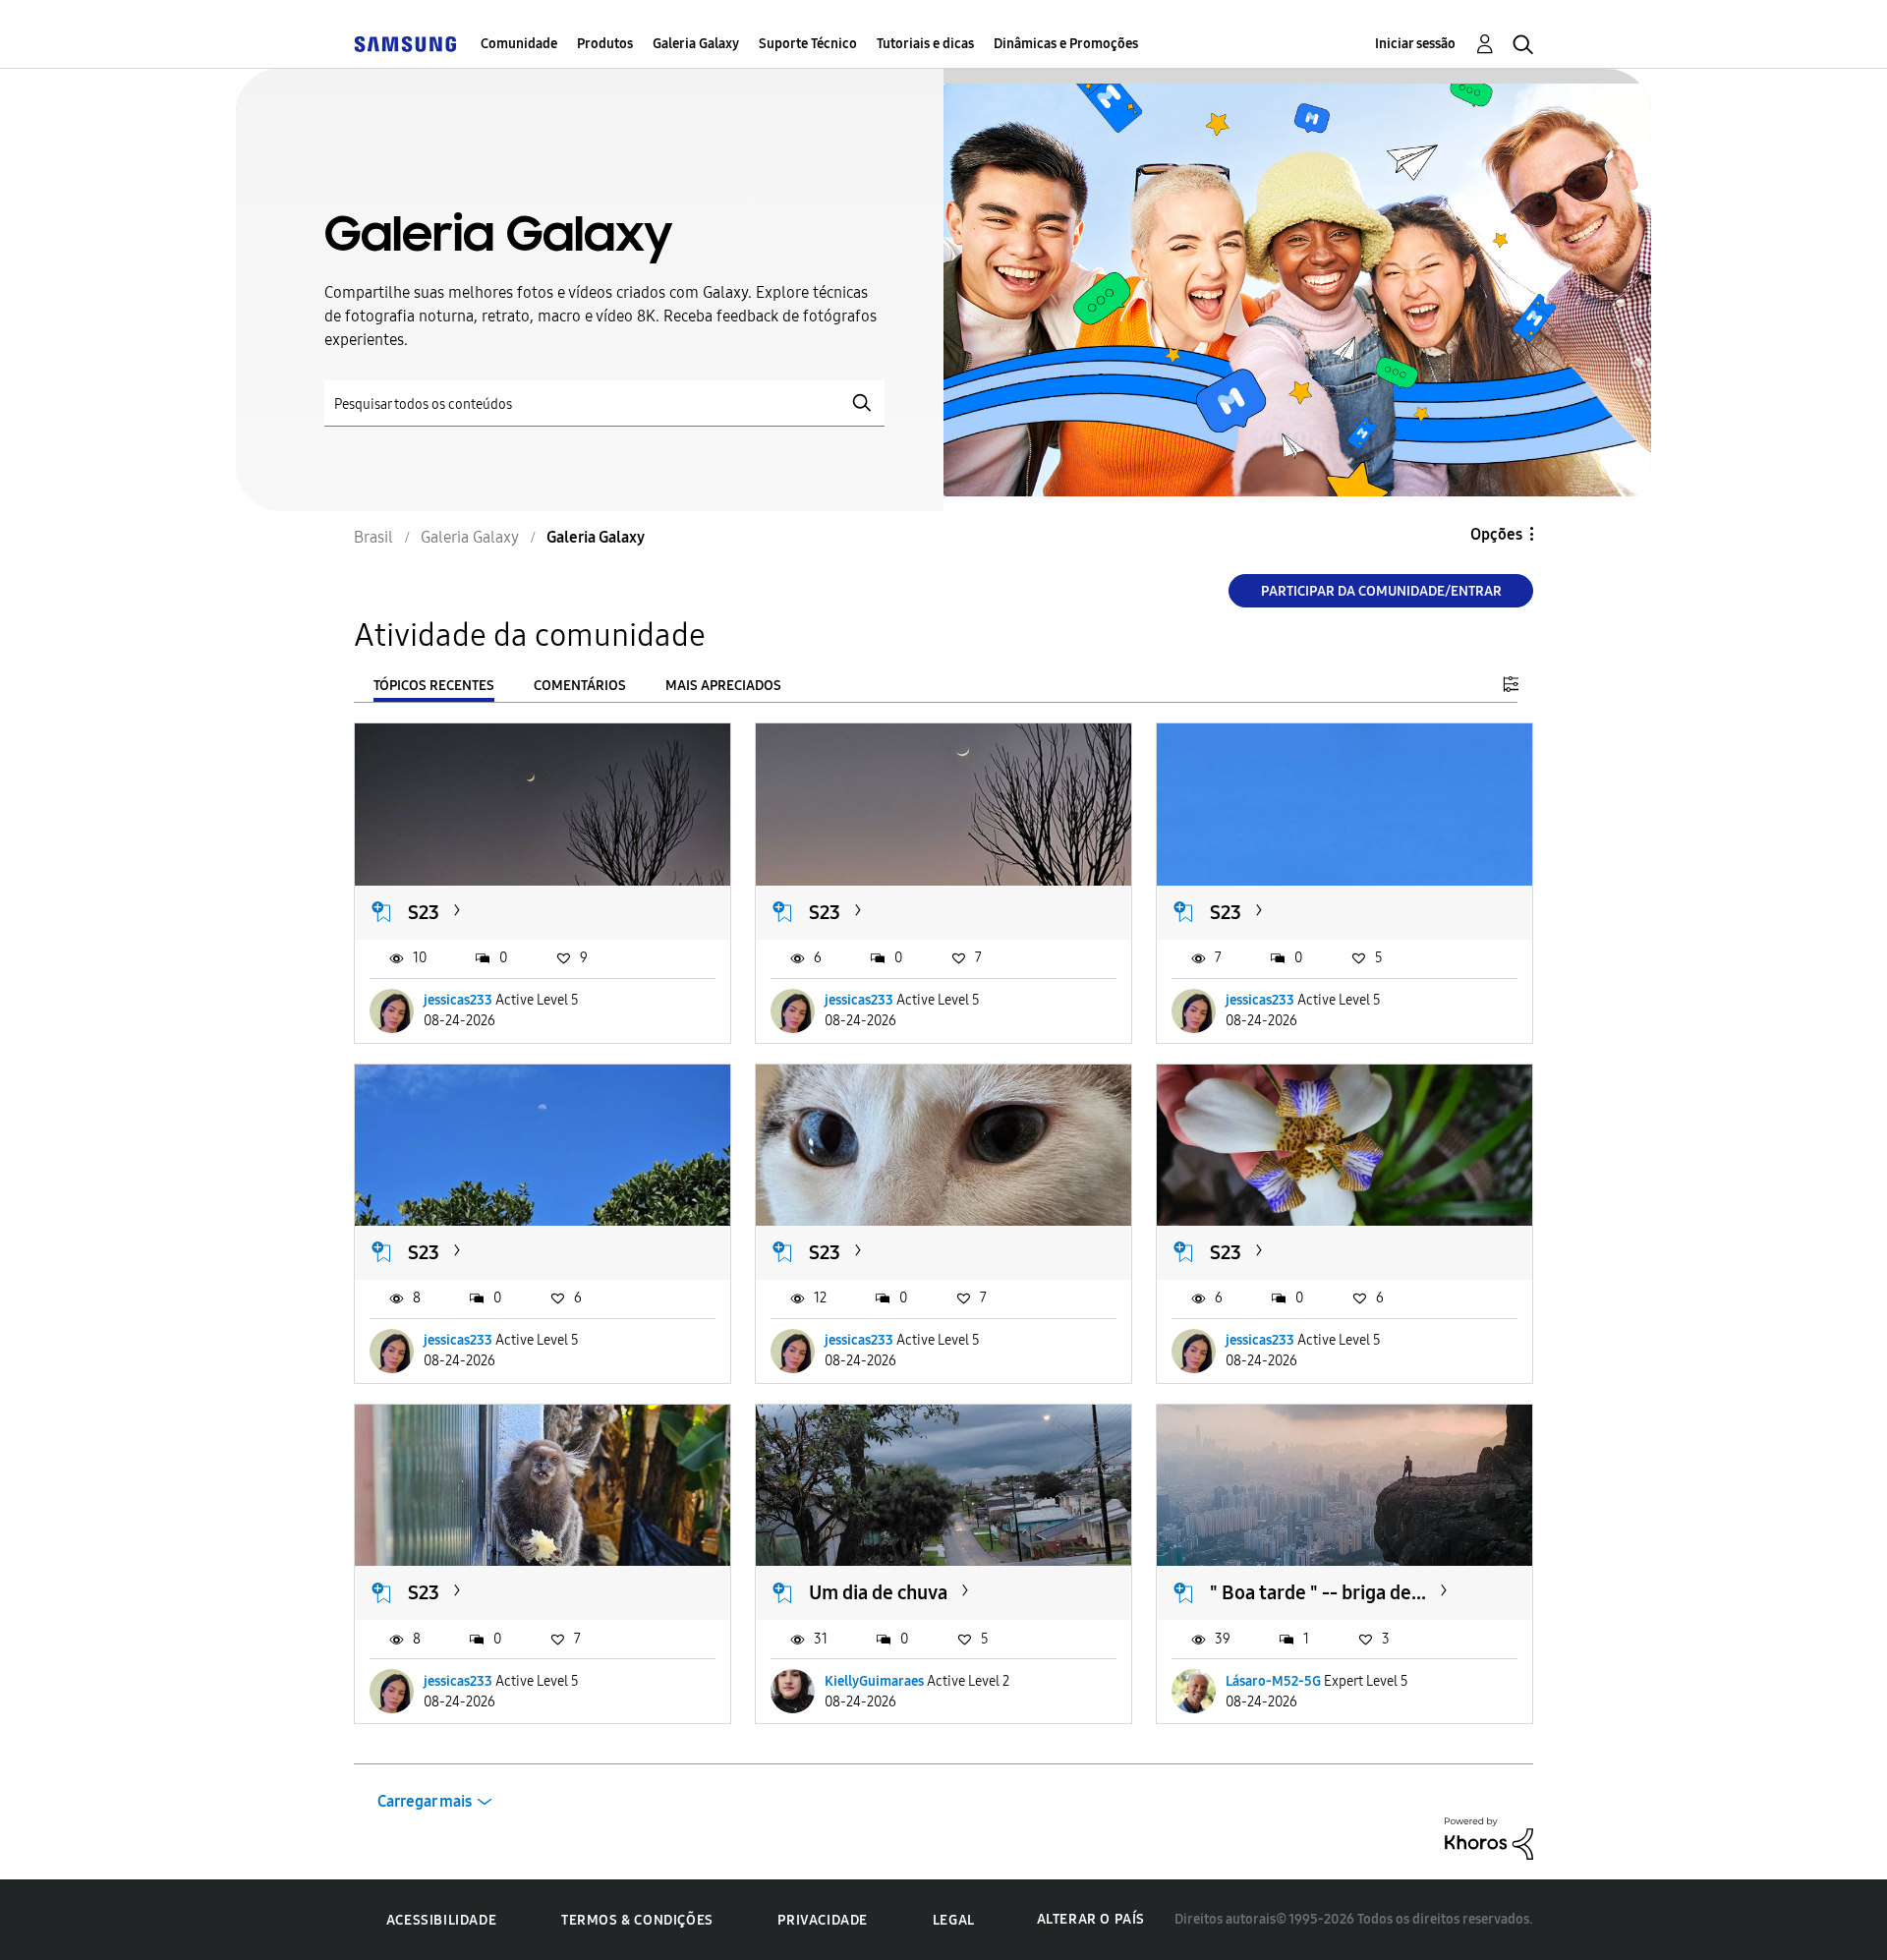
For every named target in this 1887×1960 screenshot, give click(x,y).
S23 (424, 912)
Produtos (605, 44)
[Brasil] (405, 44)
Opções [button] (1496, 534)
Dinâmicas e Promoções (1066, 44)
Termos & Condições (637, 1920)
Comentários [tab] (580, 686)
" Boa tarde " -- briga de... (1318, 1592)
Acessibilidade (441, 1920)
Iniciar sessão (1415, 44)
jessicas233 (458, 1000)
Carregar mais (425, 1801)
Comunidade (519, 44)
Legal (954, 1920)
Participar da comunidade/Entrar (1381, 591)
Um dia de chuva (878, 1592)
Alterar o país (1091, 1919)
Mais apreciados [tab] (723, 686)
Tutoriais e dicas (925, 44)
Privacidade (823, 1920)
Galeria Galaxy (696, 44)
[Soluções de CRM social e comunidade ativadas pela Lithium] (1489, 1838)
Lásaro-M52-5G (1273, 1681)
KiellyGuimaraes (874, 1681)
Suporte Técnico (808, 44)
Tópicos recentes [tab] (434, 686)
